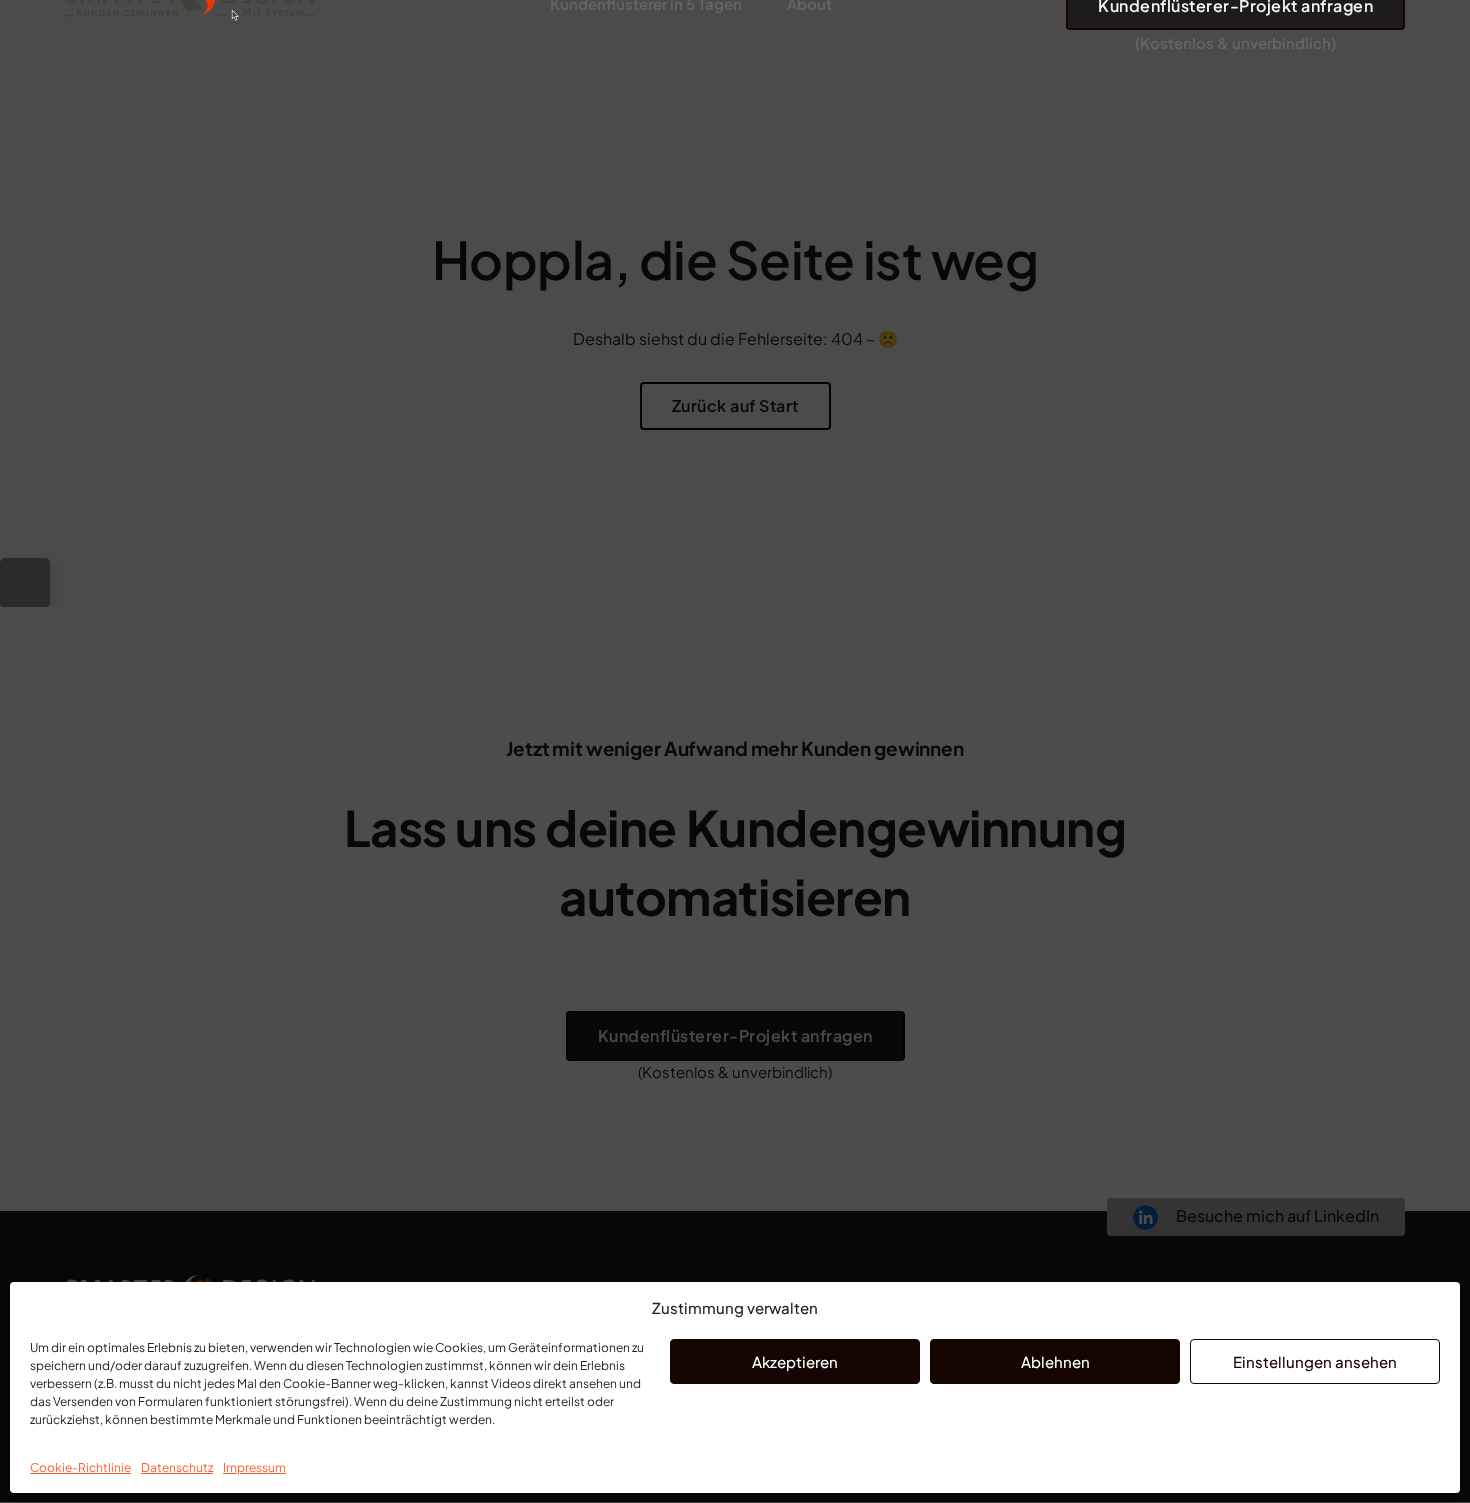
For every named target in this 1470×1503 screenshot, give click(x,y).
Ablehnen (1055, 1361)
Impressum (254, 1467)
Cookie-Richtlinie (80, 1467)
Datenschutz (177, 1467)
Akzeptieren (795, 1361)
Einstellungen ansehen (1315, 1361)
